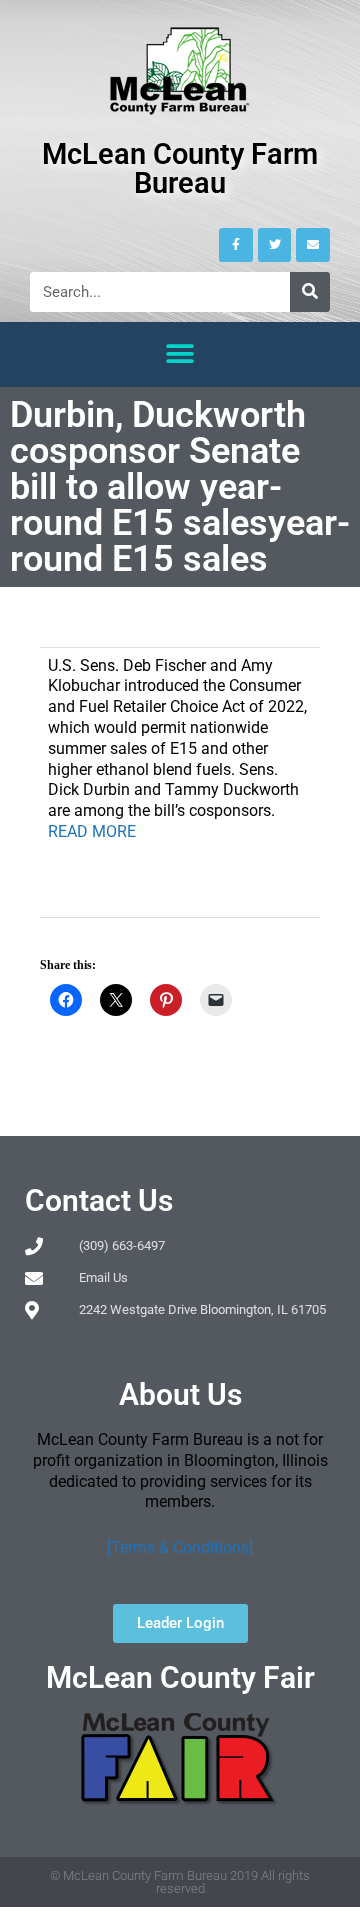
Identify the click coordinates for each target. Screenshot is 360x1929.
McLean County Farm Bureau (180, 168)
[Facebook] (236, 245)
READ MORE (92, 831)
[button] (180, 354)
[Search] (310, 292)
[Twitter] (275, 245)
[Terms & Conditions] (180, 1547)
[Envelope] (313, 245)
